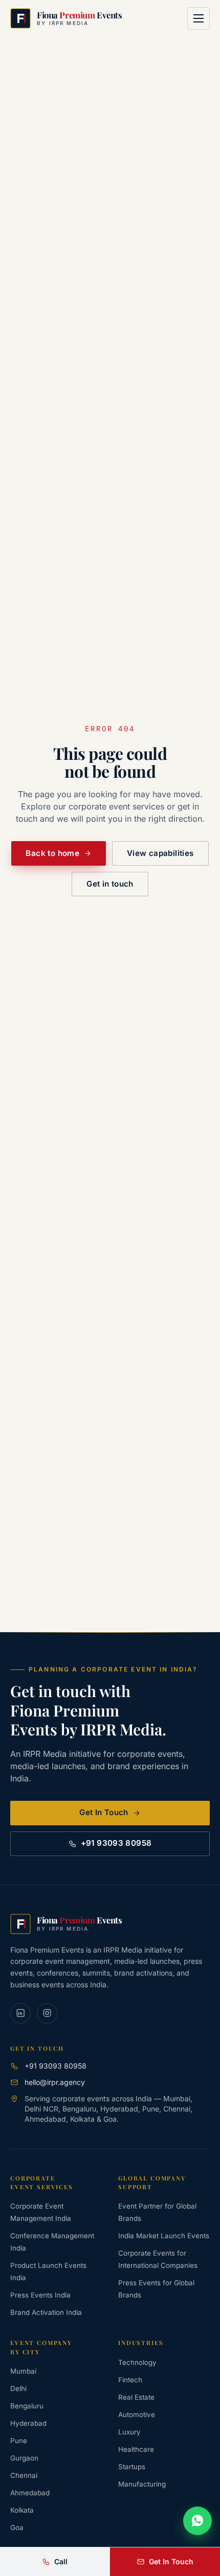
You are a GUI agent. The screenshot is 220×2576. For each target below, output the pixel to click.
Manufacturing (142, 2484)
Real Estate (136, 2397)
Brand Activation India (46, 2312)
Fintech (130, 2380)
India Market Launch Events (164, 2236)
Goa (17, 2527)
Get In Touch (104, 1812)
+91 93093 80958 (116, 1843)
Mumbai (23, 2371)
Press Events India (40, 2295)
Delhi (18, 2388)
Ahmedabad (30, 2493)
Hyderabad (28, 2423)
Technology (137, 2362)
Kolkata (22, 2510)
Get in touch (110, 884)
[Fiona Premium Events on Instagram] (47, 2013)
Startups (132, 2467)
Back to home (52, 853)
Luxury (129, 2432)
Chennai (24, 2475)
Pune (19, 2441)
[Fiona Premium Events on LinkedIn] (20, 2013)
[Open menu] (199, 18)
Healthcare (136, 2449)
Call (61, 2561)
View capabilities (160, 853)
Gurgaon (24, 2458)
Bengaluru (27, 2406)
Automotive (137, 2415)
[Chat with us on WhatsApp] (197, 2521)
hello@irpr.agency (55, 2082)
